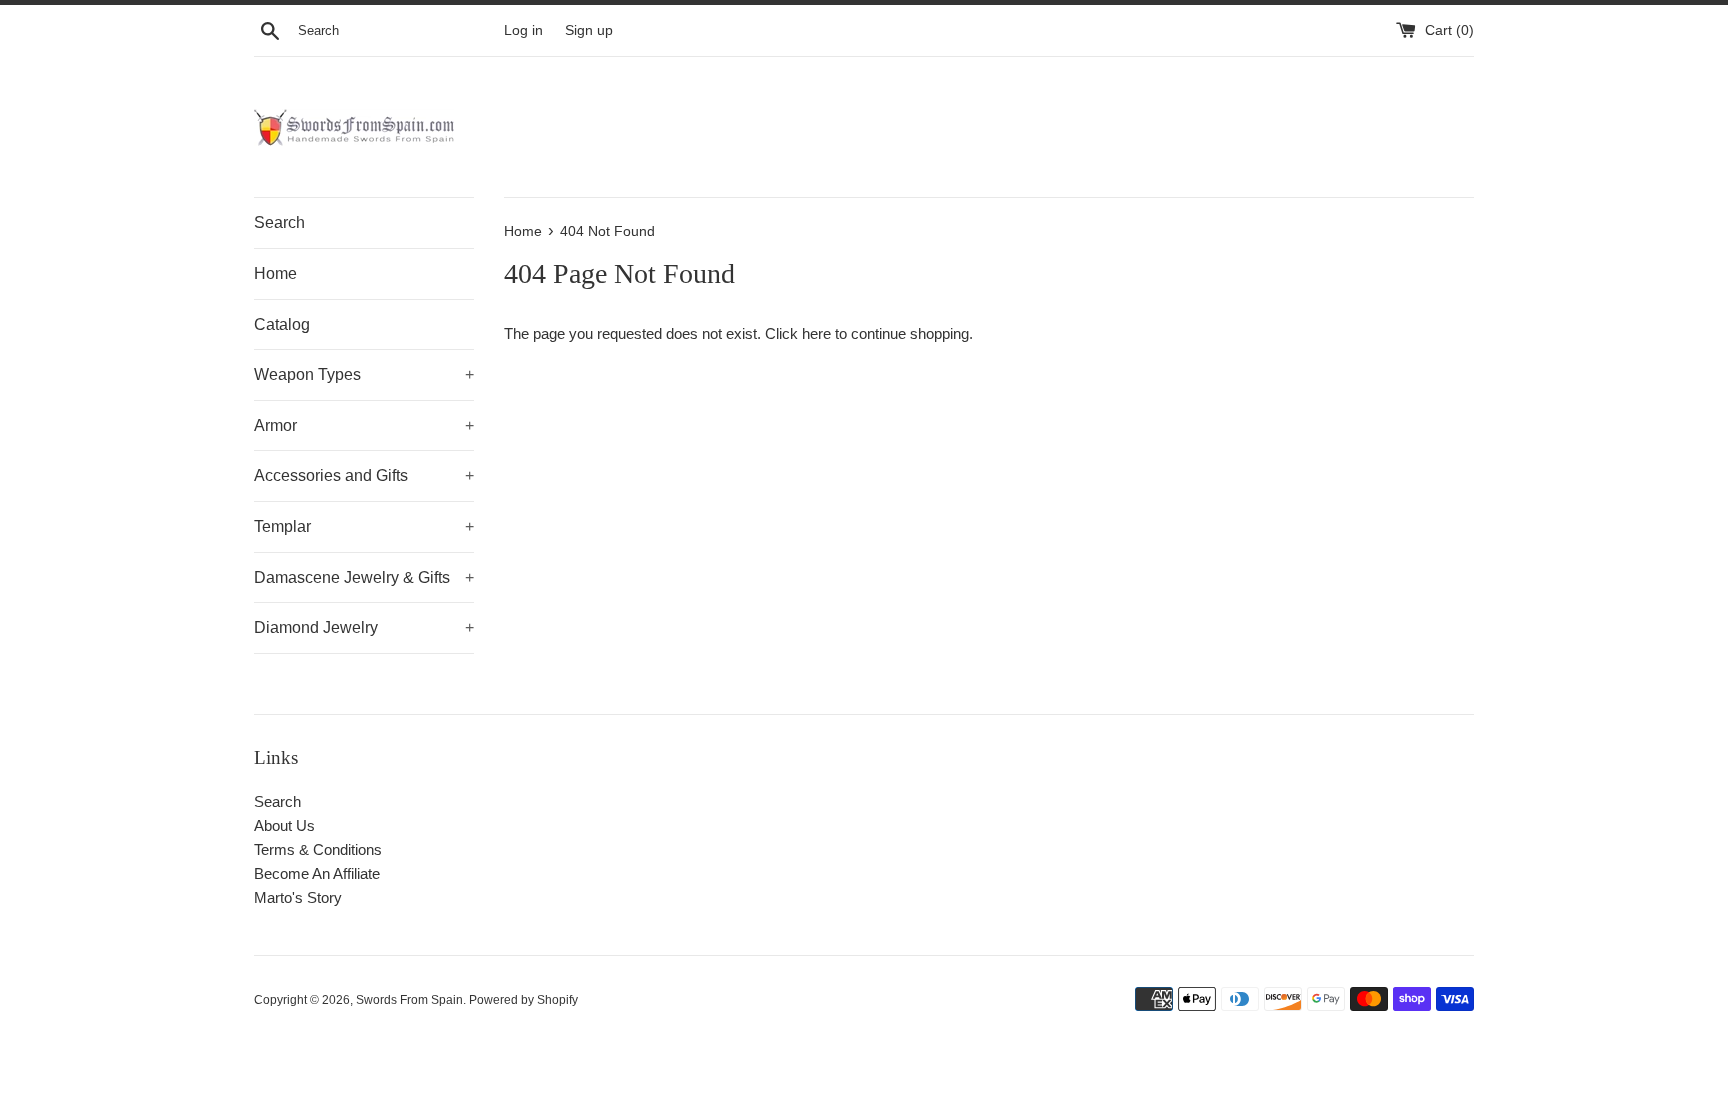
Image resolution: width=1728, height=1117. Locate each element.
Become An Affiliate (317, 873)
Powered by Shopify (523, 1000)
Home (275, 273)
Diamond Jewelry (364, 627)
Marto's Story (298, 897)
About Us (284, 825)
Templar (364, 526)
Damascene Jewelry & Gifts (364, 577)
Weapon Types (364, 374)
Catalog (282, 324)
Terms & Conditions (318, 849)
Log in (523, 30)
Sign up (589, 30)
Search (279, 222)
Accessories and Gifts (364, 475)
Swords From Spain (409, 1000)
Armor (364, 425)
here (816, 333)
